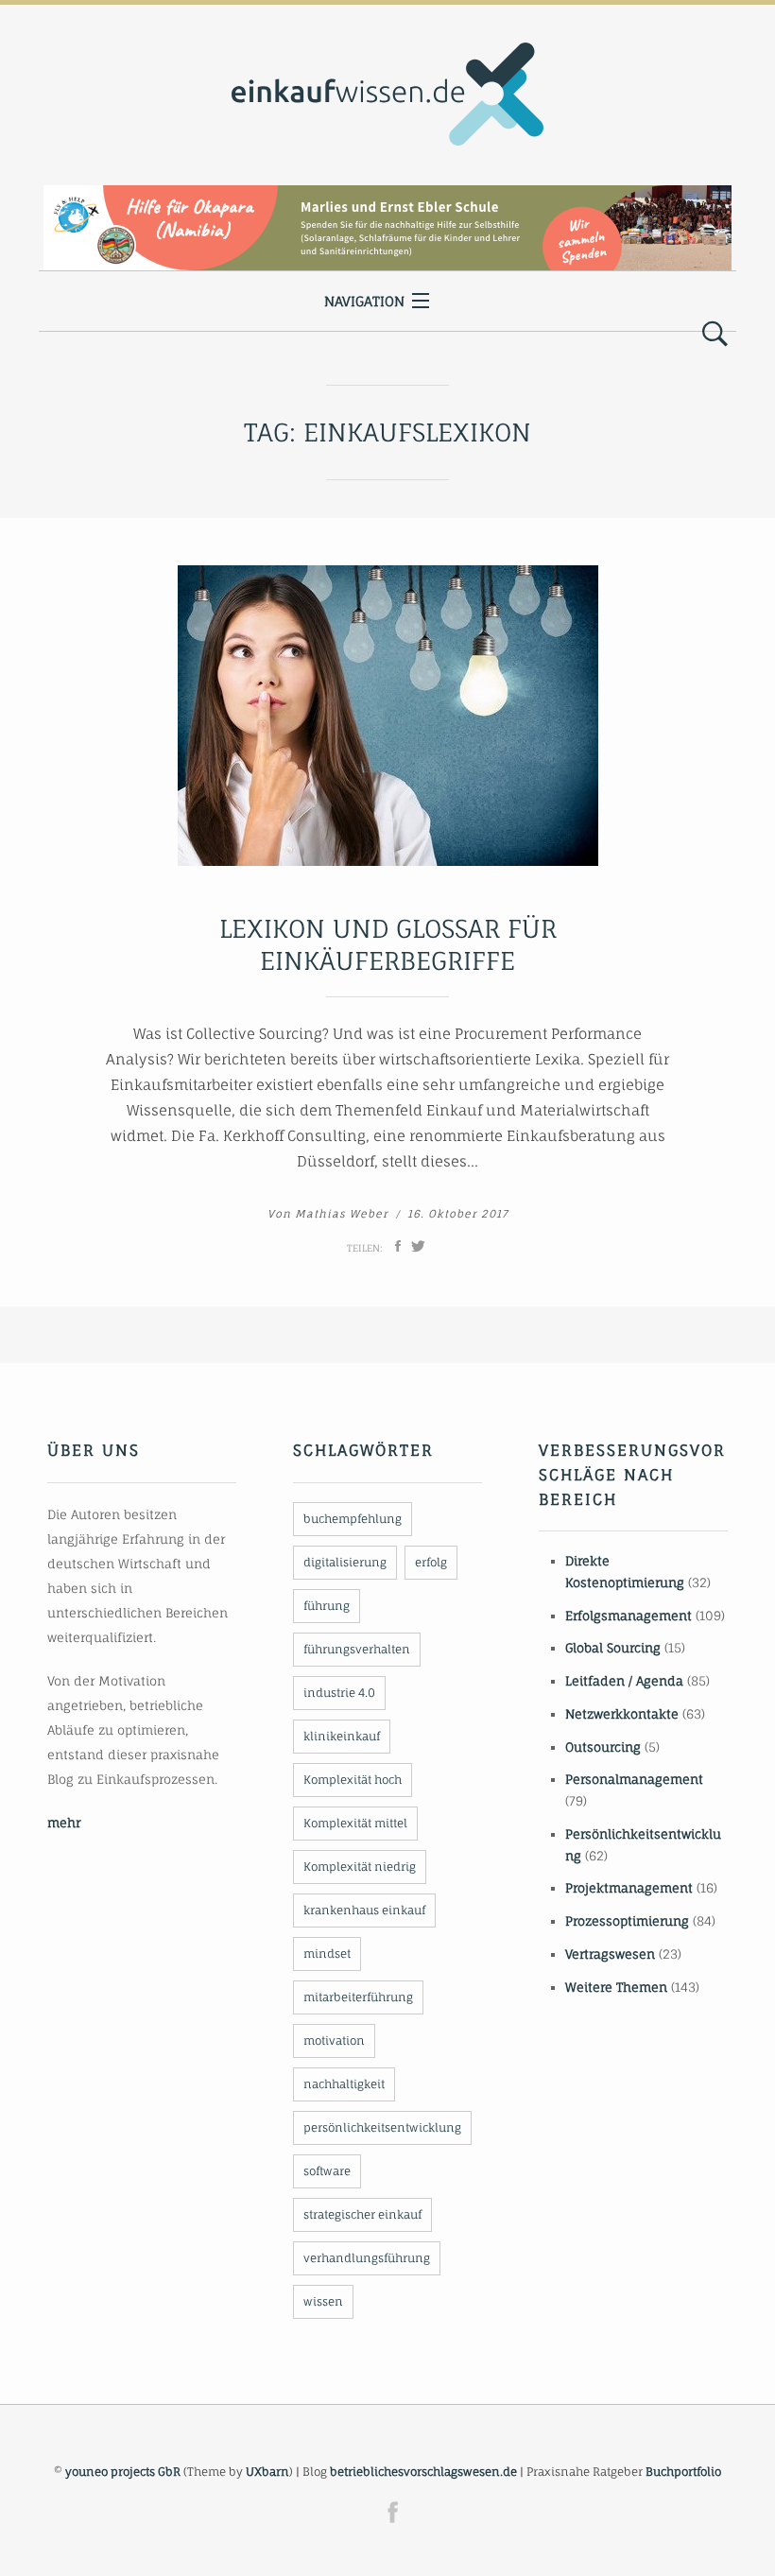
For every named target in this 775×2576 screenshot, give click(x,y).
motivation (334, 2040)
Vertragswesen (610, 1954)
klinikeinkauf (342, 1736)
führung (327, 1606)
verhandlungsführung (367, 2258)
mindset (327, 1954)
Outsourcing (603, 1747)
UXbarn (267, 2472)
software (327, 2171)
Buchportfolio (683, 2472)
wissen (323, 2301)
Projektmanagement (629, 1888)
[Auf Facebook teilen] (398, 1246)
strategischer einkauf (362, 2214)
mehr (64, 1823)
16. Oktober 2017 (458, 1214)
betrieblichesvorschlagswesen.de (423, 2472)
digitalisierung (345, 1562)
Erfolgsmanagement (629, 1616)
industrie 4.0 (339, 1693)
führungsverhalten (357, 1649)
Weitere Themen (616, 1987)
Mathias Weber (342, 1214)
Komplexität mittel (355, 1823)
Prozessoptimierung (627, 1921)
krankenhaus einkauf (364, 1910)
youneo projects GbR (123, 2472)
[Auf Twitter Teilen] (418, 1246)
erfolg (431, 1562)
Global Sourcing (613, 1648)
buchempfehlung (353, 1519)
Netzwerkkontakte (622, 1714)
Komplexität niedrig (360, 1867)
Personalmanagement (634, 1779)
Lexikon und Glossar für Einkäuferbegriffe (388, 944)
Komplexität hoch (353, 1780)
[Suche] (715, 335)
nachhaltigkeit (344, 2084)
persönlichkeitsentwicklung (382, 2127)
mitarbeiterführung (358, 1997)
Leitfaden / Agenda (624, 1681)
